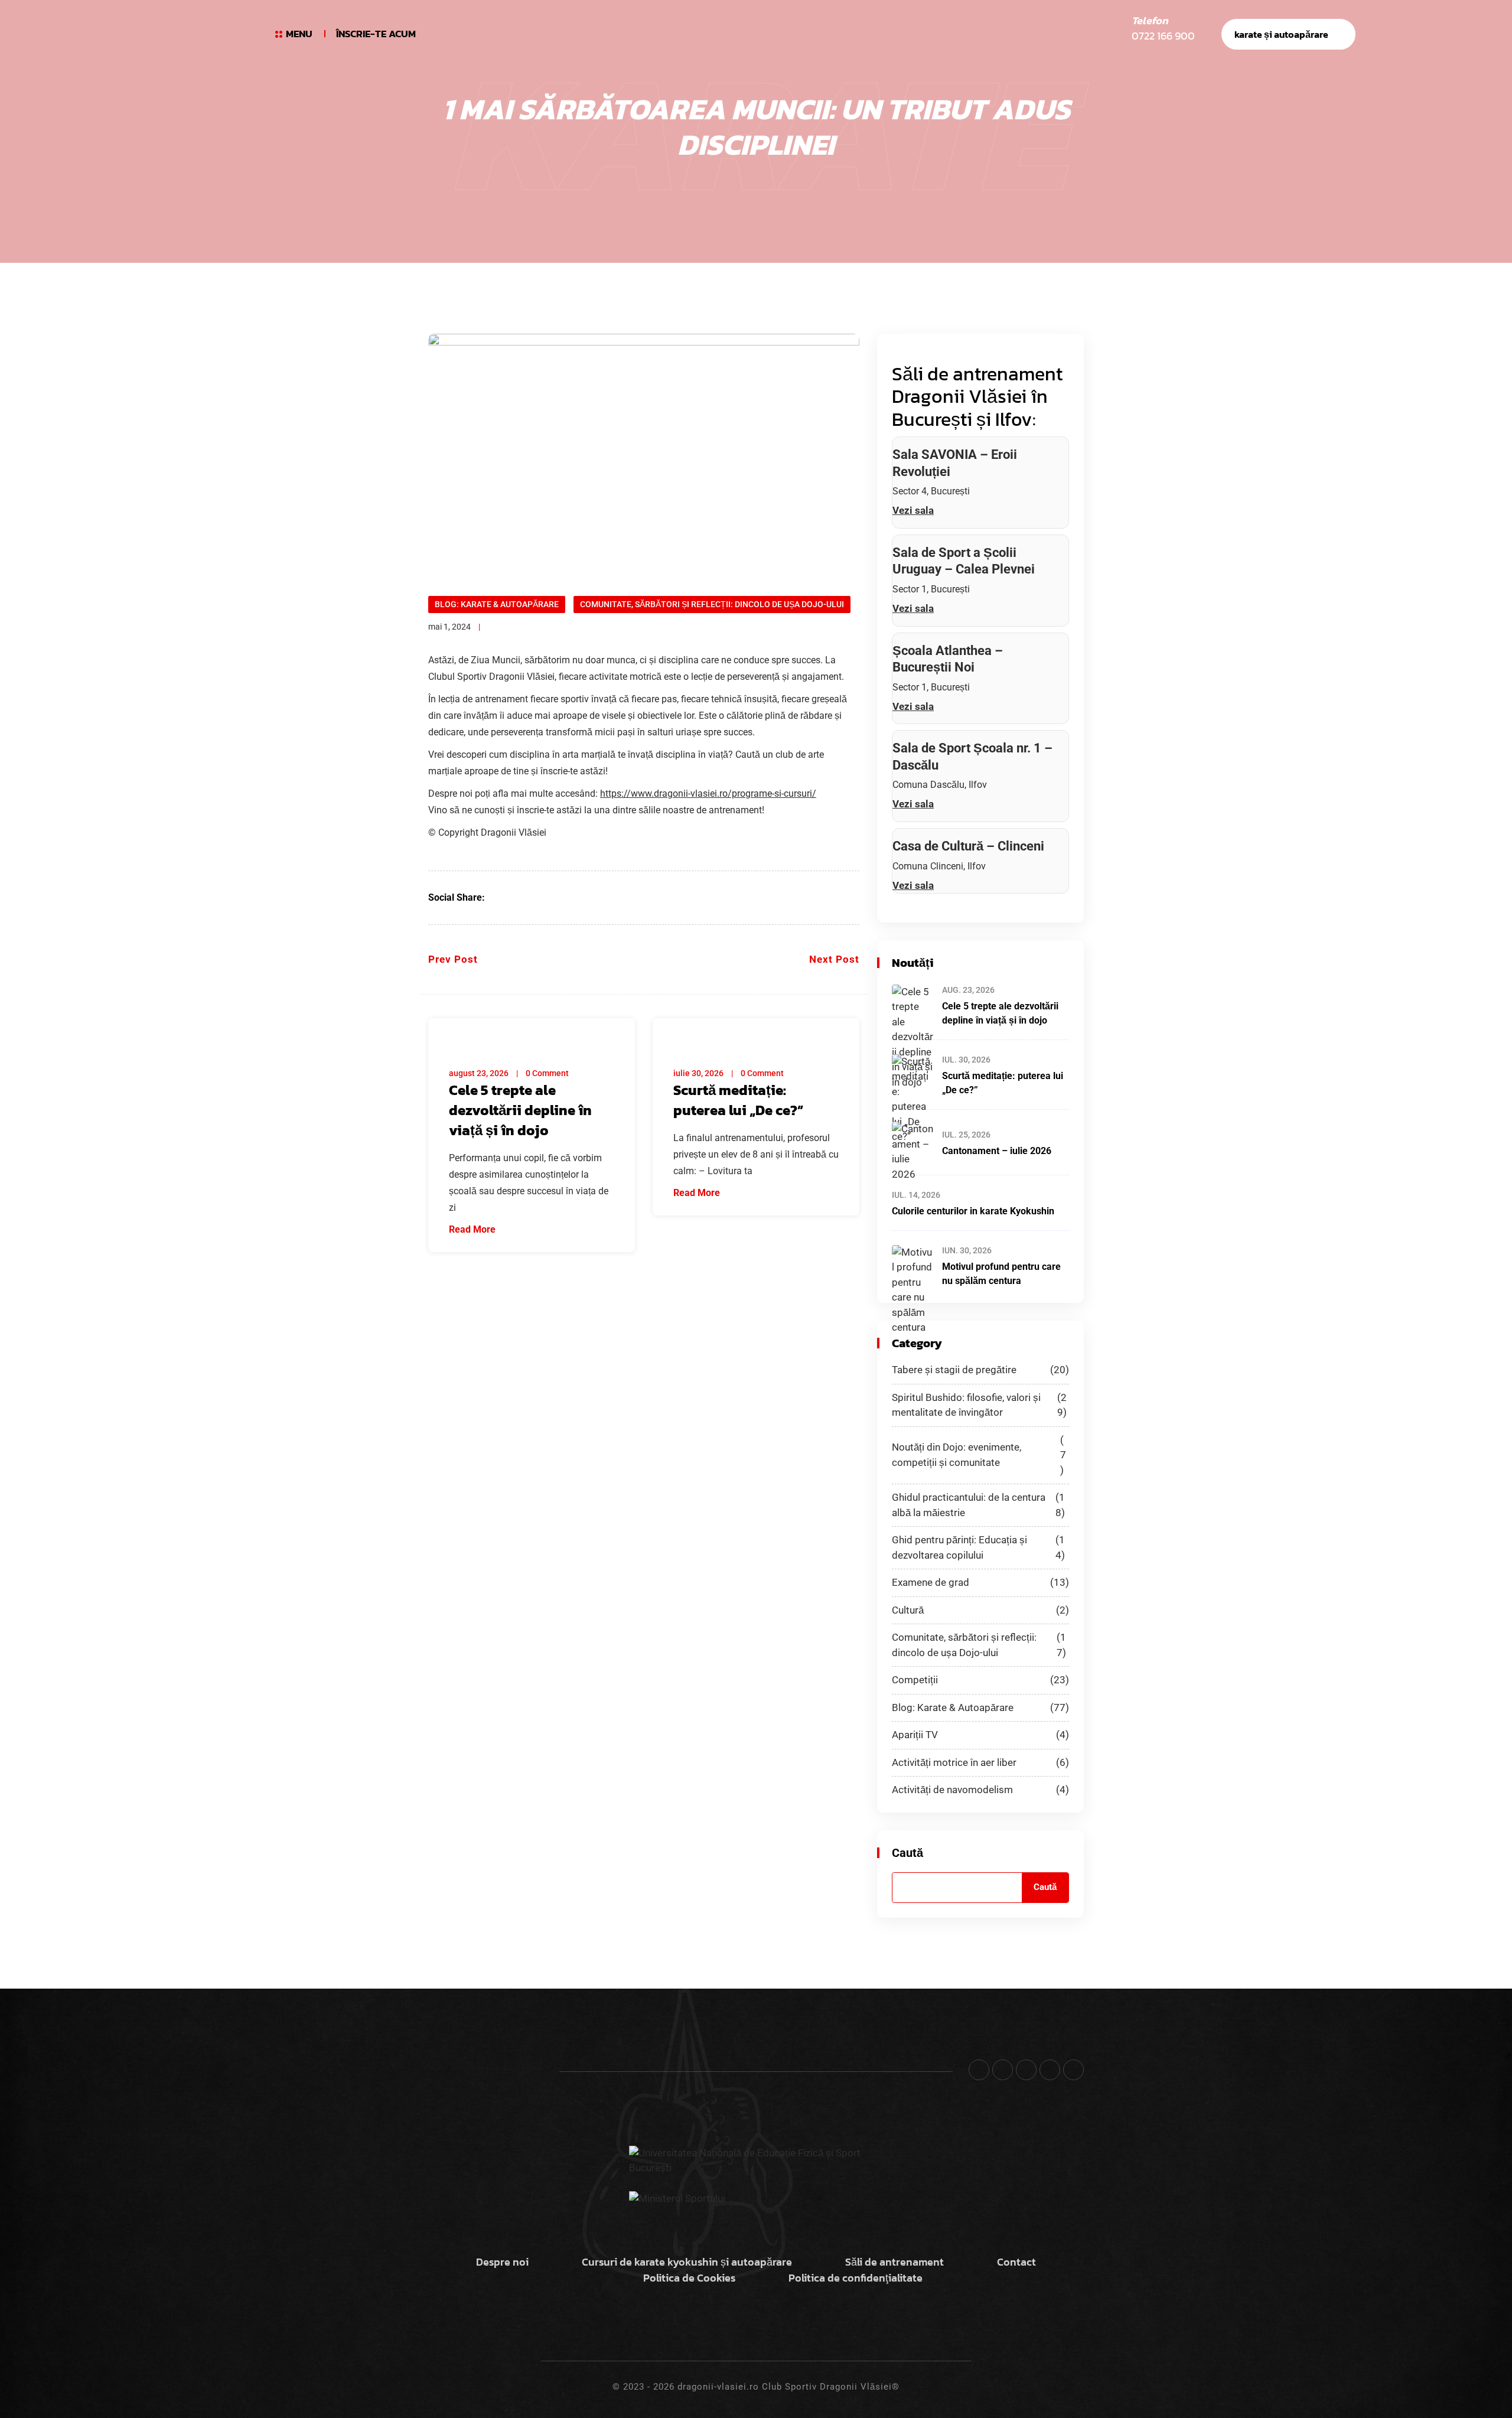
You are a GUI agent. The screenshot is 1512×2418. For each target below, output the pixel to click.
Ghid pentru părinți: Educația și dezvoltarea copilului (978, 1547)
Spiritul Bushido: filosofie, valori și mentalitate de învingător (979, 1405)
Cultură (980, 1610)
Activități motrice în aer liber (980, 1762)
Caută (907, 1853)
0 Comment (547, 1073)
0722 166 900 (1163, 36)
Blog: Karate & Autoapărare (497, 604)
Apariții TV (980, 1735)
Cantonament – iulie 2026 (997, 1151)
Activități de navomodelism (980, 1790)
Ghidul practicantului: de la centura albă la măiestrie (978, 1505)
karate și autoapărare (1281, 34)
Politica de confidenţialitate (856, 2278)
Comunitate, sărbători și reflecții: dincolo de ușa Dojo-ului (712, 604)
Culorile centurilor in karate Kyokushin (973, 1211)
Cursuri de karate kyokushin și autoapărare (687, 2262)
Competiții (980, 1680)
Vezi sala (913, 510)
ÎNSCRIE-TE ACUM (376, 34)
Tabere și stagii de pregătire (980, 1370)
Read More (473, 1229)
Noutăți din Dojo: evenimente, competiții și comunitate (979, 1455)
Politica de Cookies (689, 2278)
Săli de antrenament (895, 2262)
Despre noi (502, 2262)
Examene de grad (980, 1582)
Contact (1016, 2262)
